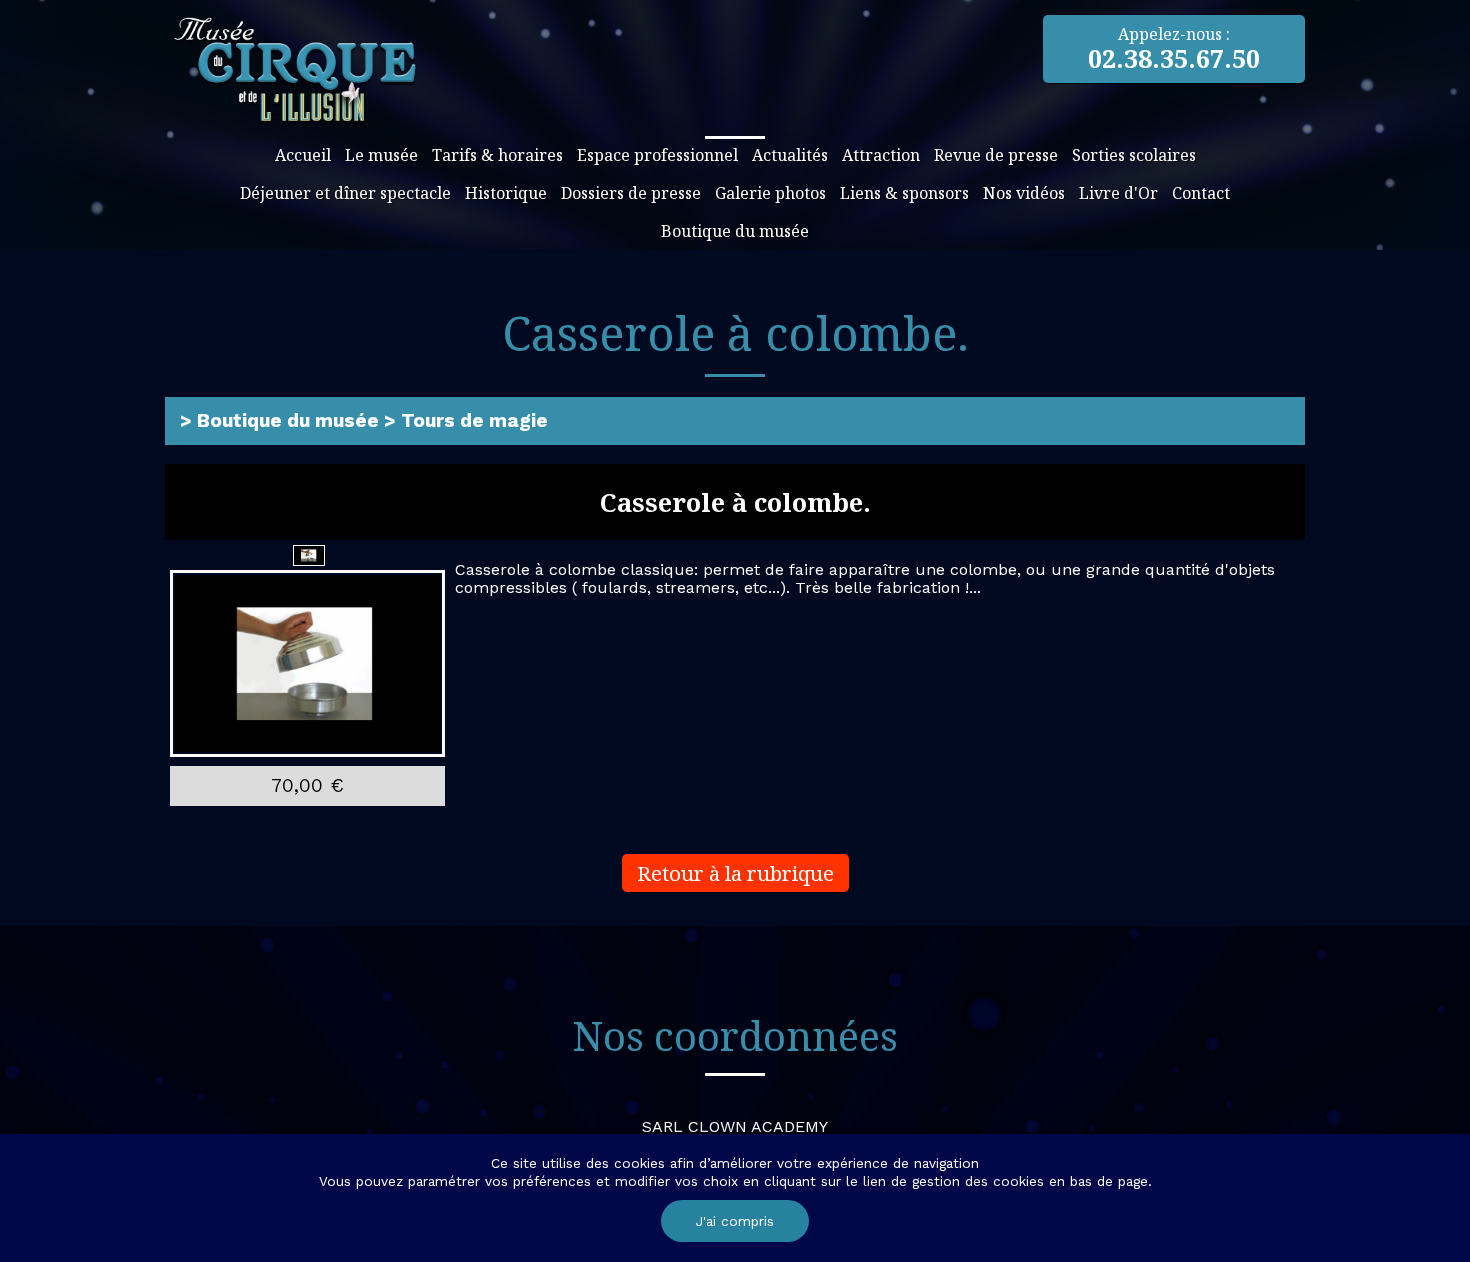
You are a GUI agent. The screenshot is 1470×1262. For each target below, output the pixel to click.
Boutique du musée (735, 231)
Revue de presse (996, 155)
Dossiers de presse (631, 193)
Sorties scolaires (1134, 155)
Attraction (881, 155)
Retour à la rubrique (735, 873)
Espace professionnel (657, 155)
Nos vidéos (1024, 193)
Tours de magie (474, 420)
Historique (506, 193)
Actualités (790, 155)
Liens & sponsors (904, 193)
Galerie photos (770, 193)
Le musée (381, 155)
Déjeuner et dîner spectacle (345, 193)
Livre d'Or (1118, 193)
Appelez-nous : (1174, 49)
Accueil (303, 155)
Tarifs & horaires (497, 155)
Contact (1201, 193)
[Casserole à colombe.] (307, 664)
